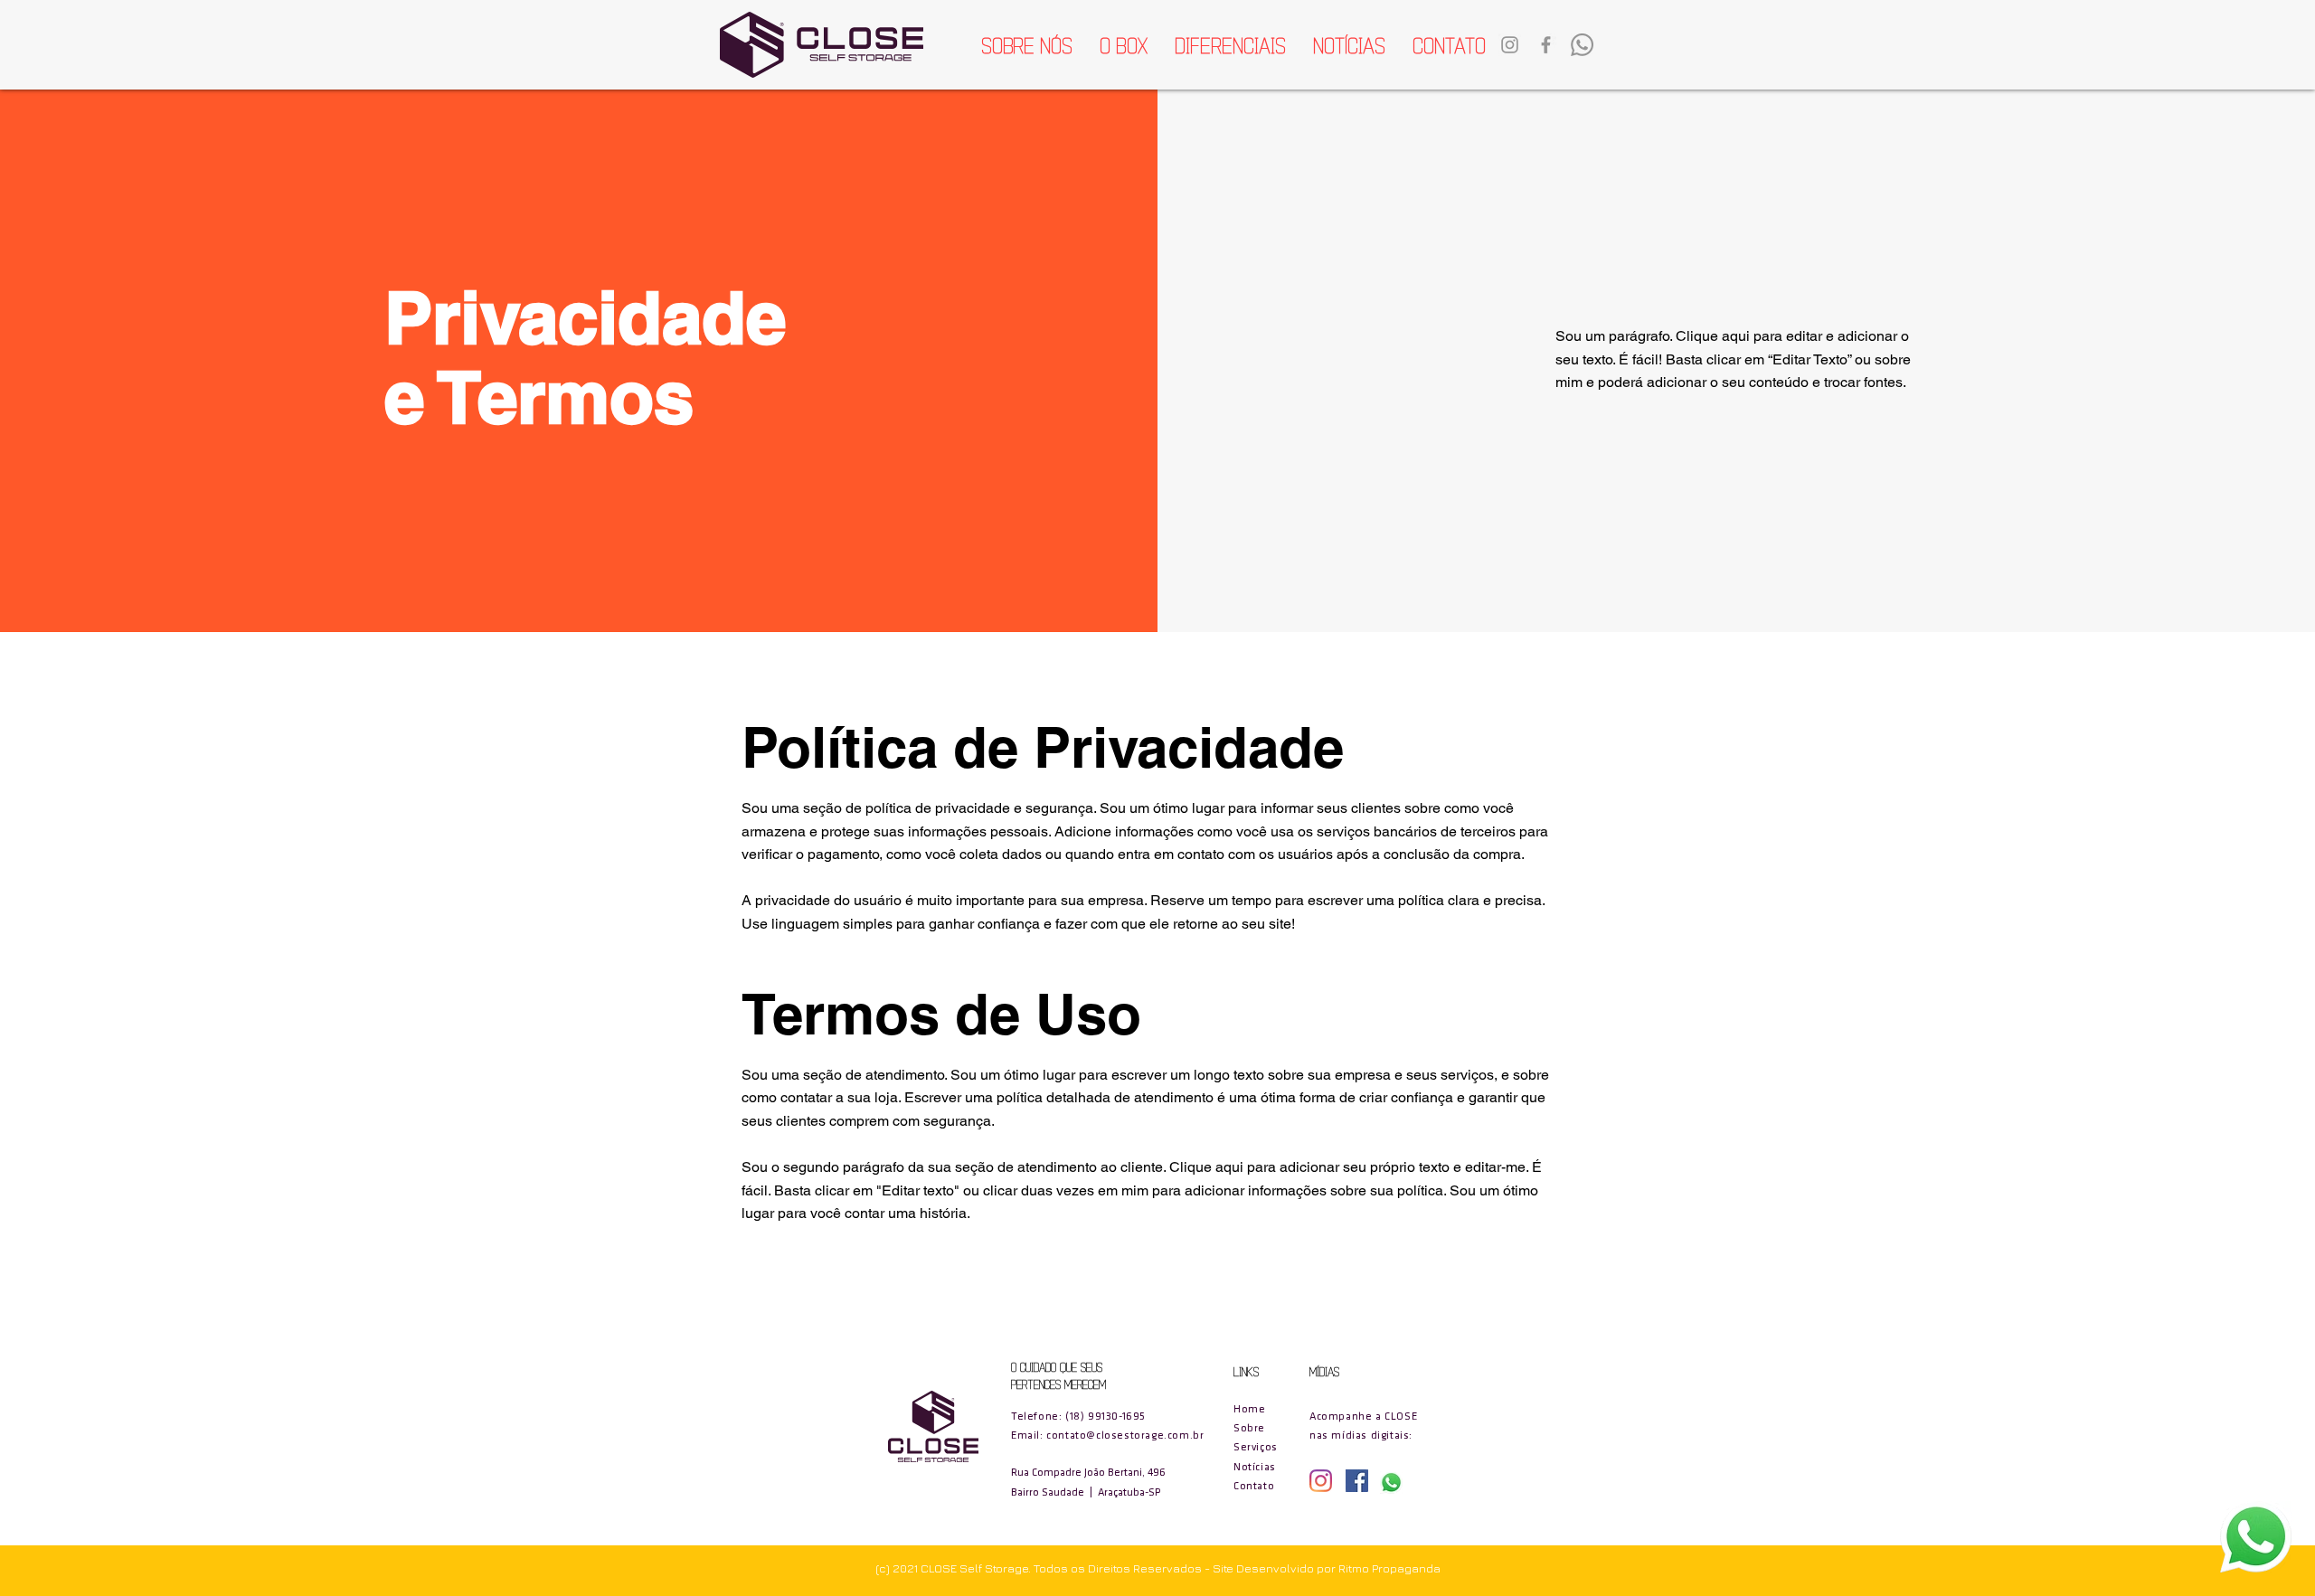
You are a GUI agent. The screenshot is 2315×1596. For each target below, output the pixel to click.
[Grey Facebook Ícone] (1546, 45)
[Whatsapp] (1582, 45)
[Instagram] (1321, 1481)
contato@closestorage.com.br (1125, 1436)
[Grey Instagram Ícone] (1510, 45)
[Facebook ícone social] (1357, 1481)
